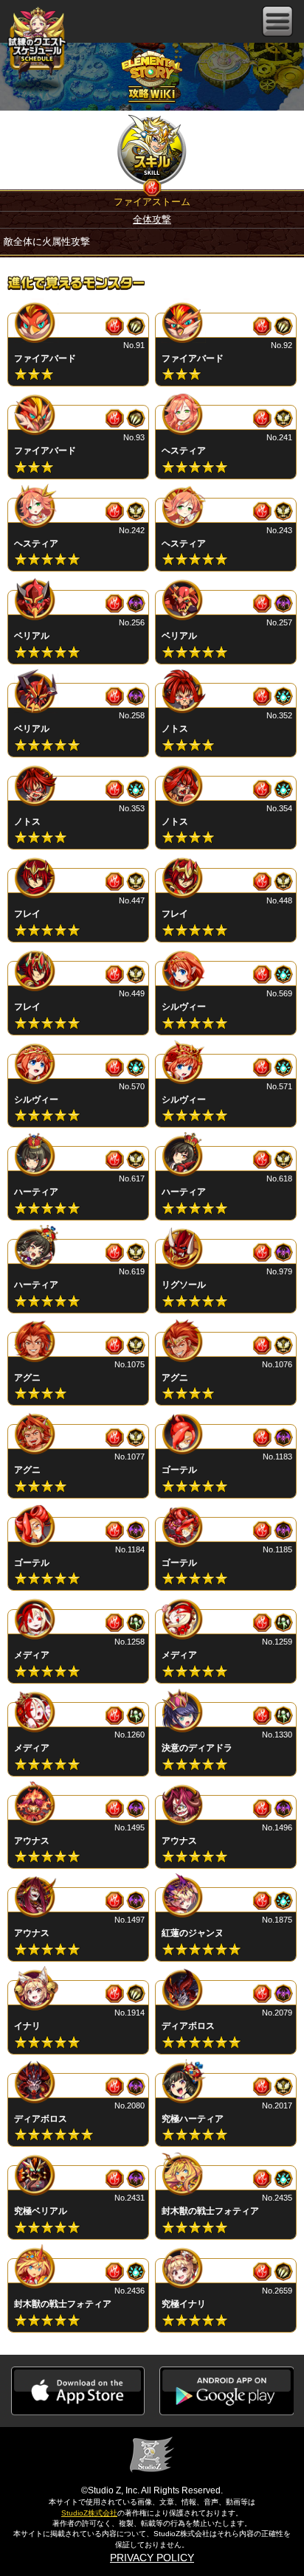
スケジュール (37, 43)
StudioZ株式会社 (89, 2513)
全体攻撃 (152, 219)
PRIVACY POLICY (152, 2558)
